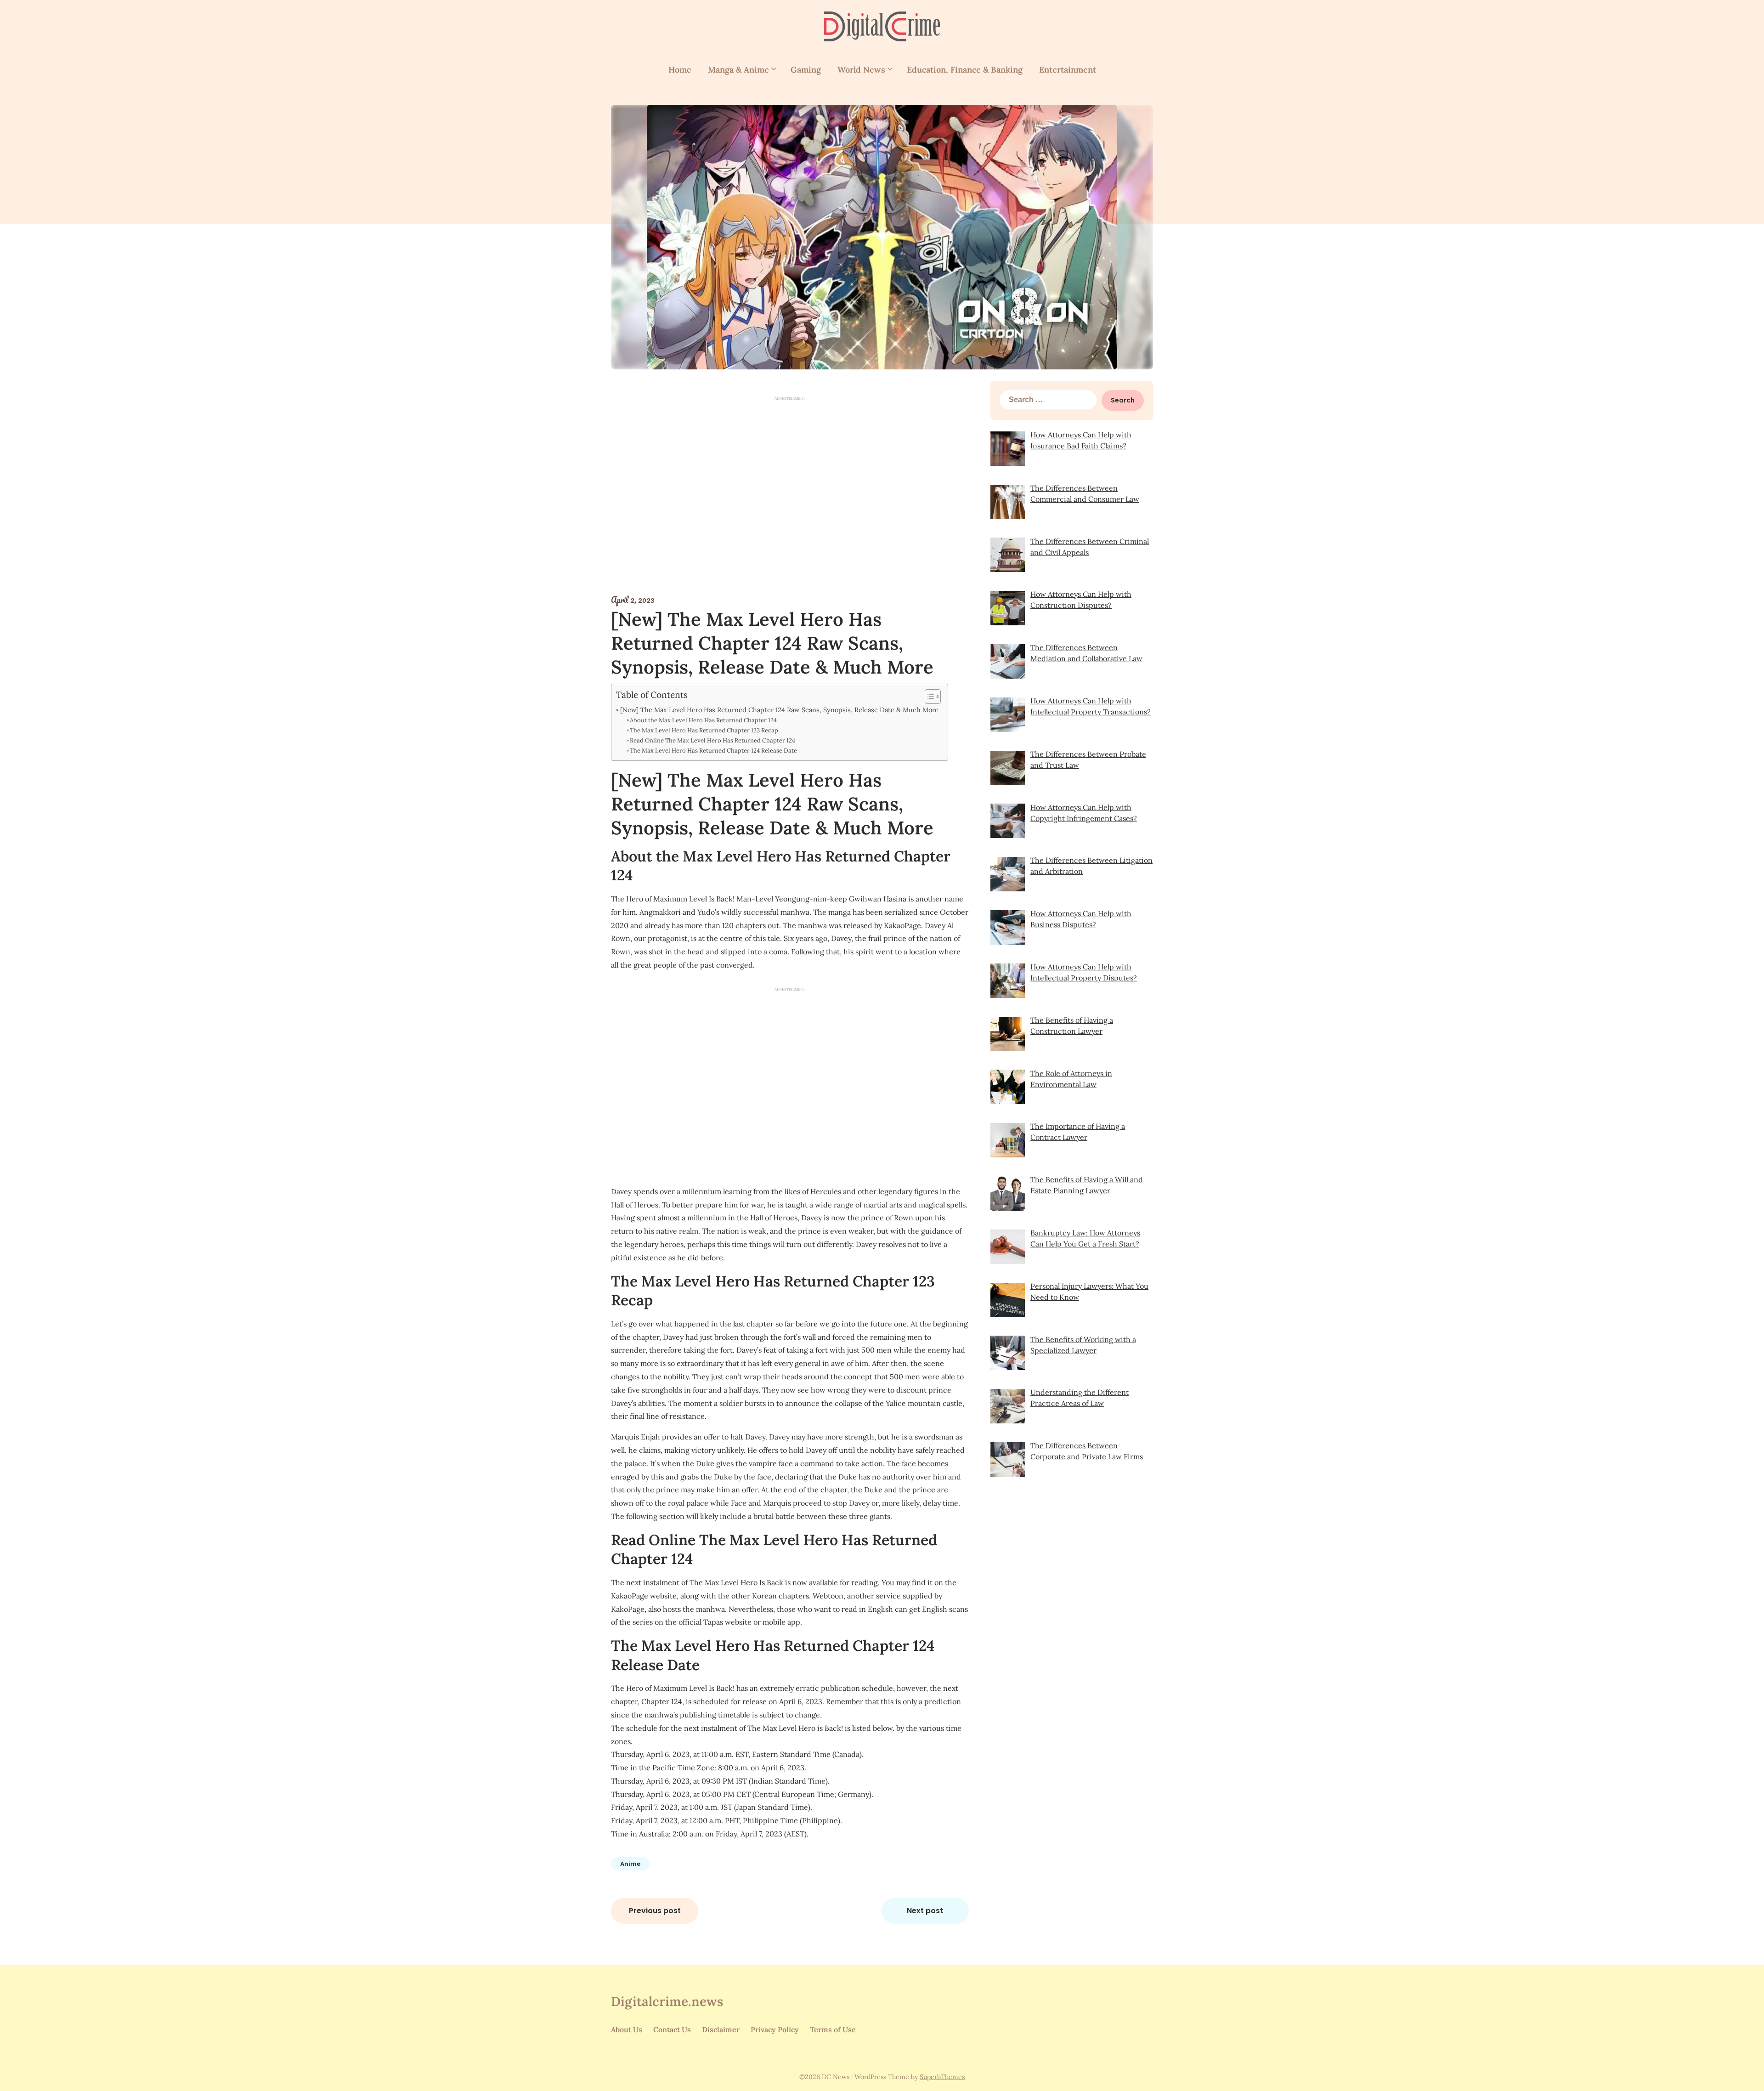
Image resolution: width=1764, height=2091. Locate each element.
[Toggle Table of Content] (928, 697)
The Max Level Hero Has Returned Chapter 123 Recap (704, 730)
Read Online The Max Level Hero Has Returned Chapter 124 (712, 740)
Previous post (655, 1911)
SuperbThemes (942, 2077)
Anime (630, 1864)
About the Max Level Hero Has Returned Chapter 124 (703, 720)
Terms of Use (833, 2029)
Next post (925, 1911)
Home (680, 70)
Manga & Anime (738, 70)
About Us (627, 2029)
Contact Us (672, 2029)
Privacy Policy (775, 2029)
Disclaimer (721, 2029)
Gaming (806, 70)
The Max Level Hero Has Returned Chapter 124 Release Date (713, 751)
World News (861, 70)
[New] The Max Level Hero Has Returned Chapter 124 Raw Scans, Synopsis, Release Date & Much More (779, 710)
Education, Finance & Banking (965, 70)
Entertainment (1068, 70)
